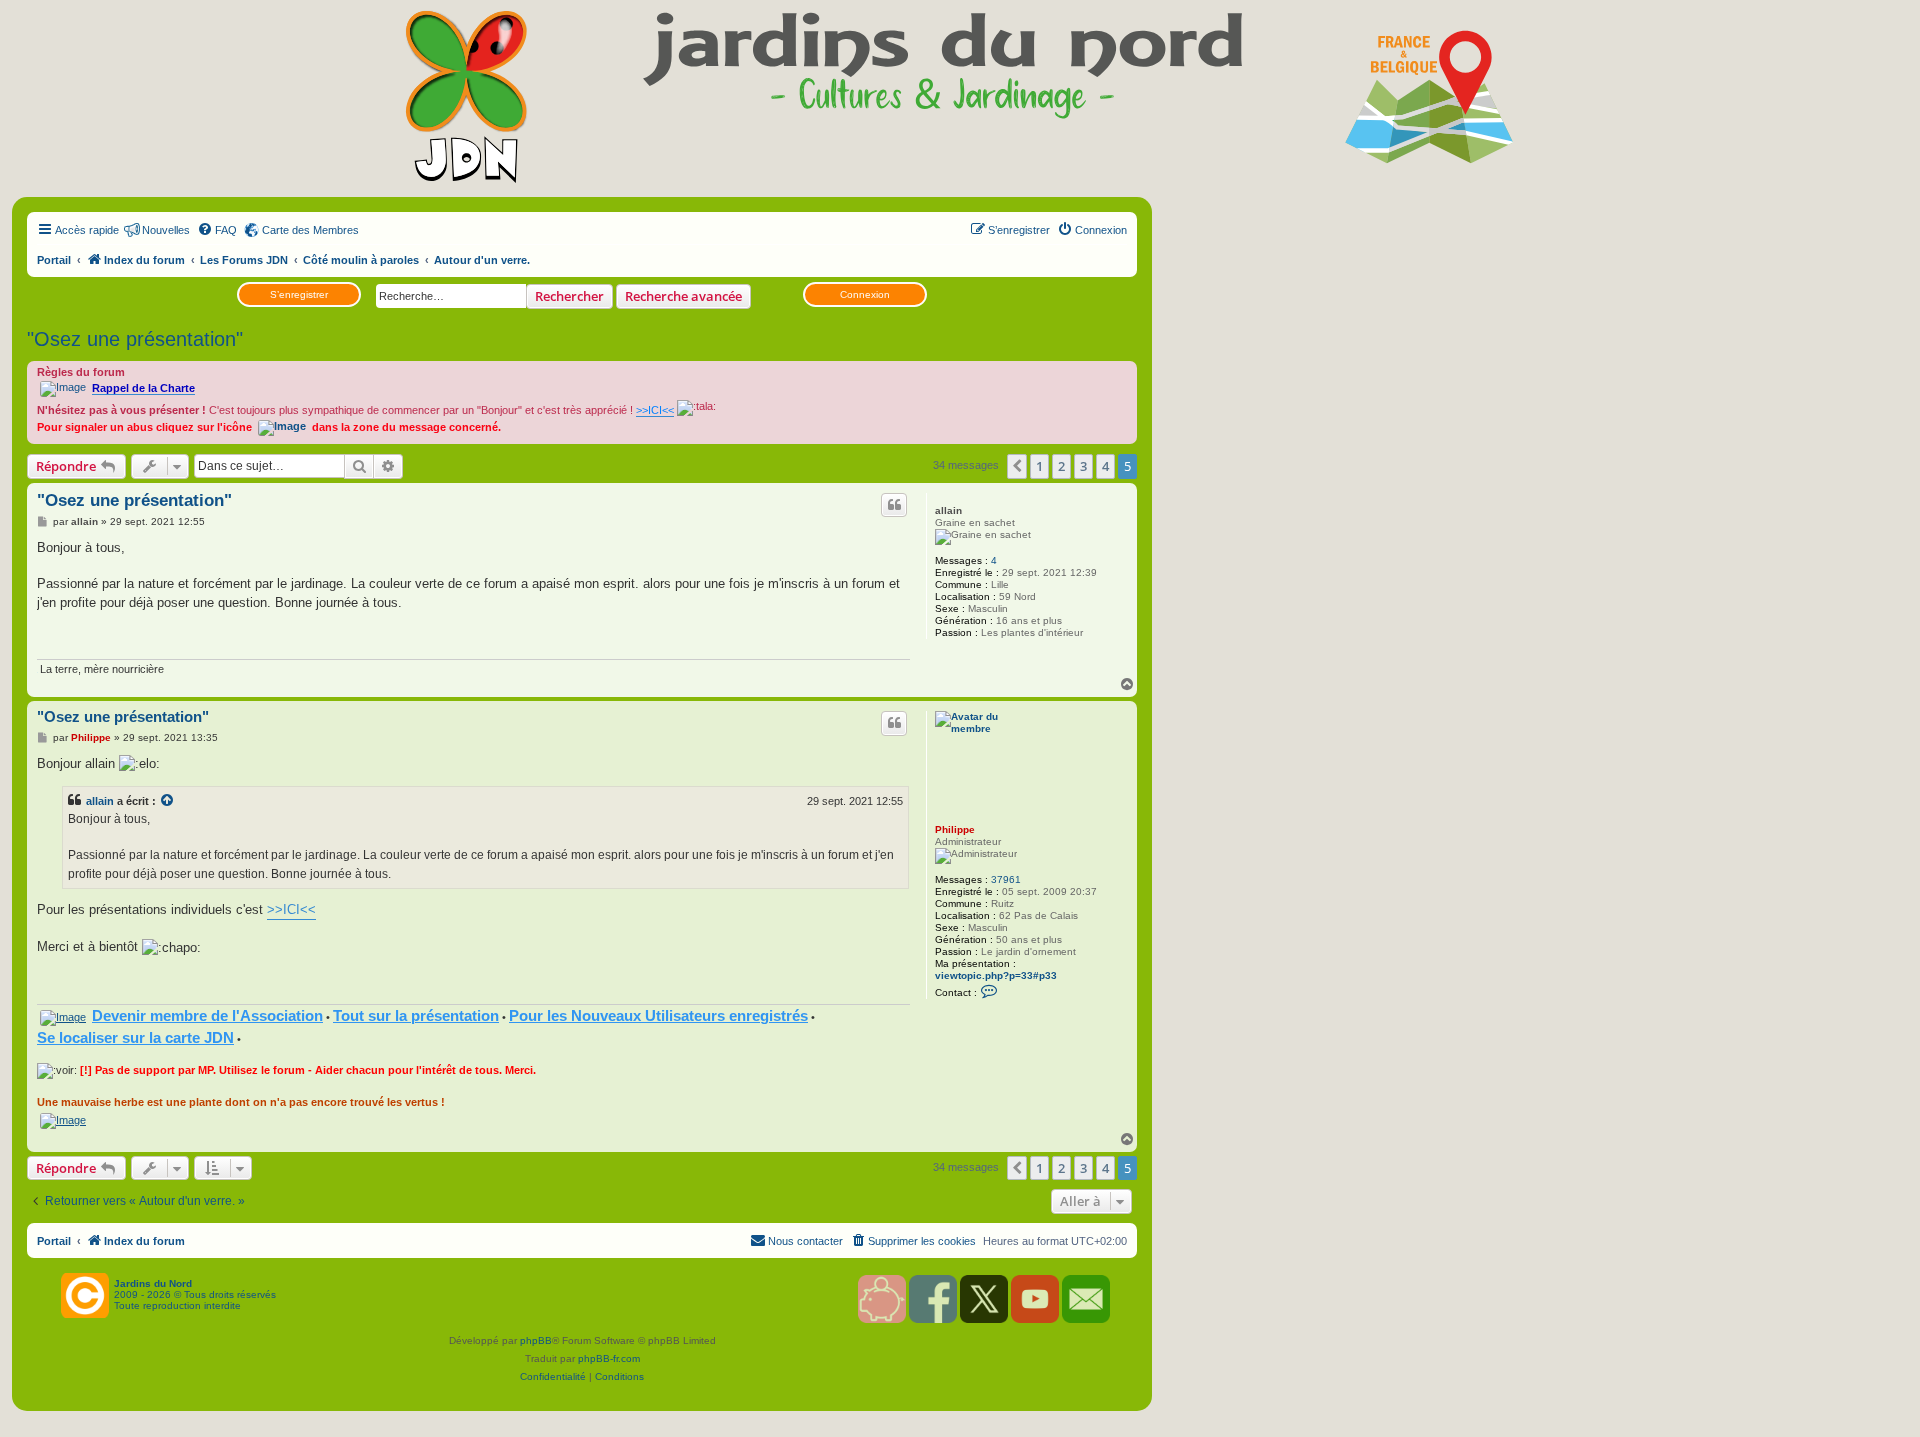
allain (948, 510)
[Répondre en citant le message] (894, 505)
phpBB (536, 1340)
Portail (54, 260)
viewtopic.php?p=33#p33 (996, 975)
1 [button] (1039, 466)
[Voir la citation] (168, 801)
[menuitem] (217, 230)
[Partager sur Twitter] (871, 637)
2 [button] (1061, 466)
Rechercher (569, 296)
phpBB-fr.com (609, 1358)
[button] (1017, 466)
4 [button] (1105, 466)
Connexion (865, 294)
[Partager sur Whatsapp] (896, 637)
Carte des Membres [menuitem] (310, 230)
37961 (1006, 879)
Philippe (955, 829)
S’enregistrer (299, 294)
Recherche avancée (683, 296)
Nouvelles (166, 230)
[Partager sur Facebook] (846, 637)
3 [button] (1083, 466)
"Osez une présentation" (135, 339)
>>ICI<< (291, 909)
